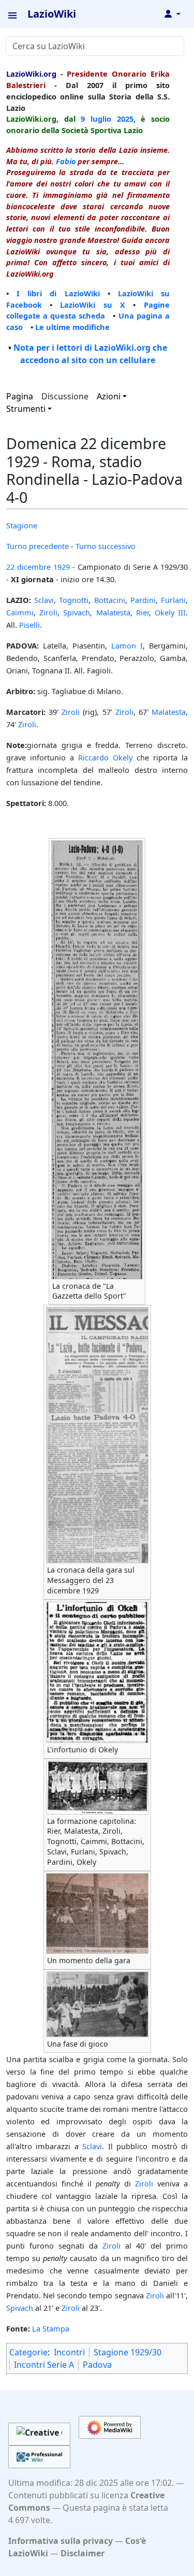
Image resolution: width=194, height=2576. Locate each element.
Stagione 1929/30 (128, 2352)
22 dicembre (28, 567)
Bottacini (110, 600)
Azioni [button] (109, 396)
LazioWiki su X (93, 305)
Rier (143, 612)
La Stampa (51, 2328)
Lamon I (127, 645)
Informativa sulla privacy (61, 2541)
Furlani (173, 600)
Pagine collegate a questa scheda (88, 310)
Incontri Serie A (44, 2365)
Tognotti (74, 600)
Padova (97, 2365)
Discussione (65, 396)
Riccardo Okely (105, 757)
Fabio (66, 161)
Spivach (77, 612)
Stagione (22, 525)
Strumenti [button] (26, 409)
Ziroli (48, 612)
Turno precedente (38, 546)
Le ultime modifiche (72, 327)
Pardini (143, 600)
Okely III (170, 612)
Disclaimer (83, 2553)
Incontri (69, 2352)
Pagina (20, 396)
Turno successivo (106, 546)
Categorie (28, 2352)
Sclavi (44, 600)
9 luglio (96, 119)
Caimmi (20, 612)
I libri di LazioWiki (58, 293)
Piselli (29, 625)
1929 (62, 567)
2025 (125, 119)
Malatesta (113, 612)
